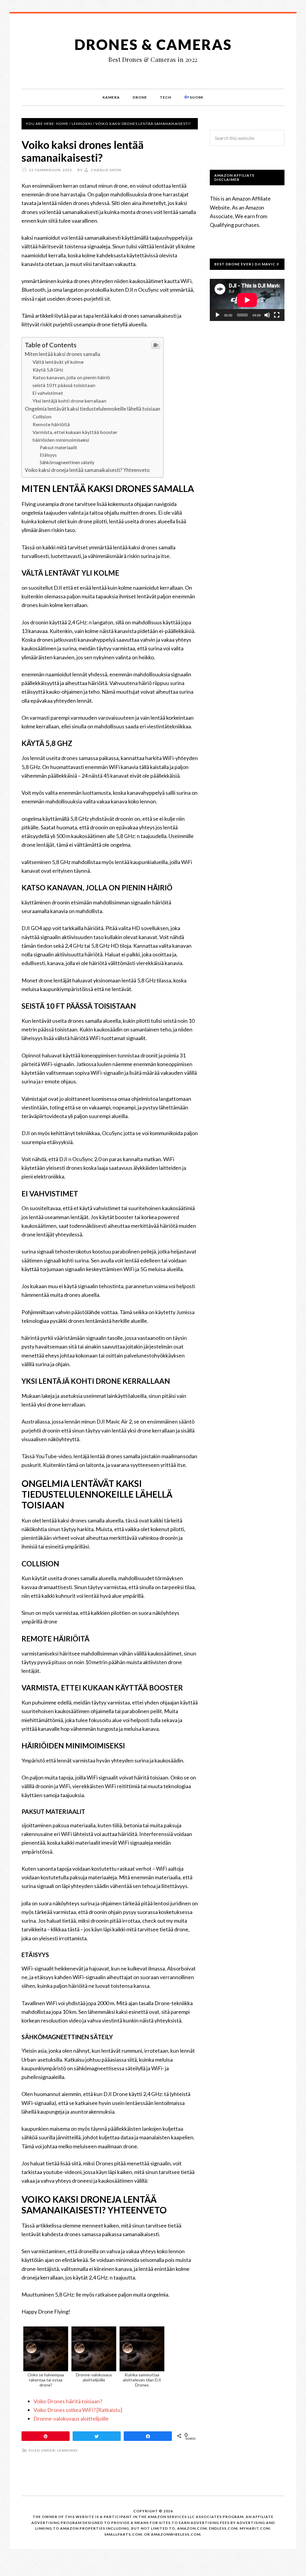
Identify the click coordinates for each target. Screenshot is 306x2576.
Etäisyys (48, 455)
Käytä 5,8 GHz (48, 370)
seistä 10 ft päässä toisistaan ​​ (64, 385)
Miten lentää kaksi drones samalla (62, 354)
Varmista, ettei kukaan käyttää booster (75, 432)
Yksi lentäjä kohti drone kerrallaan (69, 401)
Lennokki (67, 2450)
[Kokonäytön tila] (277, 315)
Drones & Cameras (153, 44)
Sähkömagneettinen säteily (67, 462)
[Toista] (218, 315)
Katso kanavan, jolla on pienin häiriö (71, 377)
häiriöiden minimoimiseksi (61, 440)
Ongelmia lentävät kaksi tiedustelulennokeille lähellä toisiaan (92, 409)
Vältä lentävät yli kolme (58, 362)
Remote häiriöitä (51, 424)
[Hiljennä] (267, 315)
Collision (42, 416)
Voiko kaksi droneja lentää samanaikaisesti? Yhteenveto (87, 470)
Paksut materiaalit (58, 447)
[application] (247, 300)
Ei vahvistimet (48, 393)
